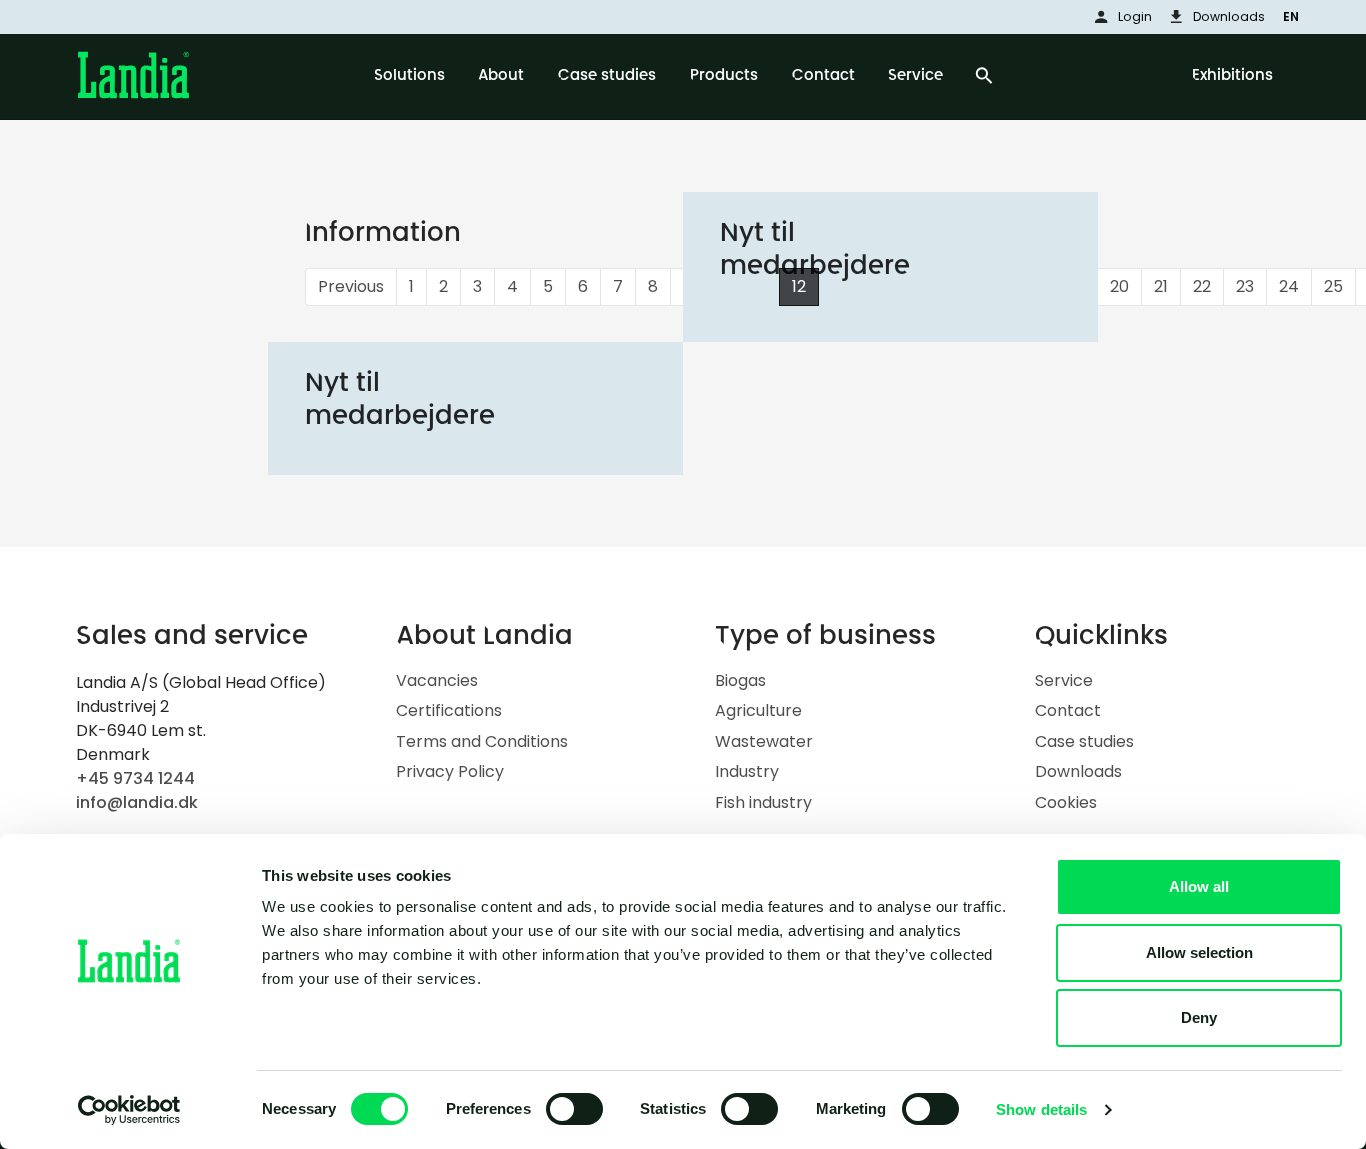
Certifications (449, 710)
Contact (1068, 710)
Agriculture (758, 710)
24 (1289, 286)
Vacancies (437, 680)
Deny (1199, 1017)
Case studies (1084, 741)
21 (1161, 286)
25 (1333, 286)
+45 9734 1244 (135, 778)
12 (799, 286)
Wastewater (764, 741)
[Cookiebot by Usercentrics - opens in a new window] (129, 1110)
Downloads (1078, 771)
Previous (351, 286)
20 (1119, 286)
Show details (1041, 1109)
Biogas (740, 680)
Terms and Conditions (482, 741)
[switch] (574, 1109)
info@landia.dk (137, 802)
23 (1245, 286)
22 (1202, 286)
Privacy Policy (450, 771)
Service (1064, 680)
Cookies (1066, 802)
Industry (747, 771)
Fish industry (763, 802)
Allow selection (1199, 952)
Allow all (1199, 886)
